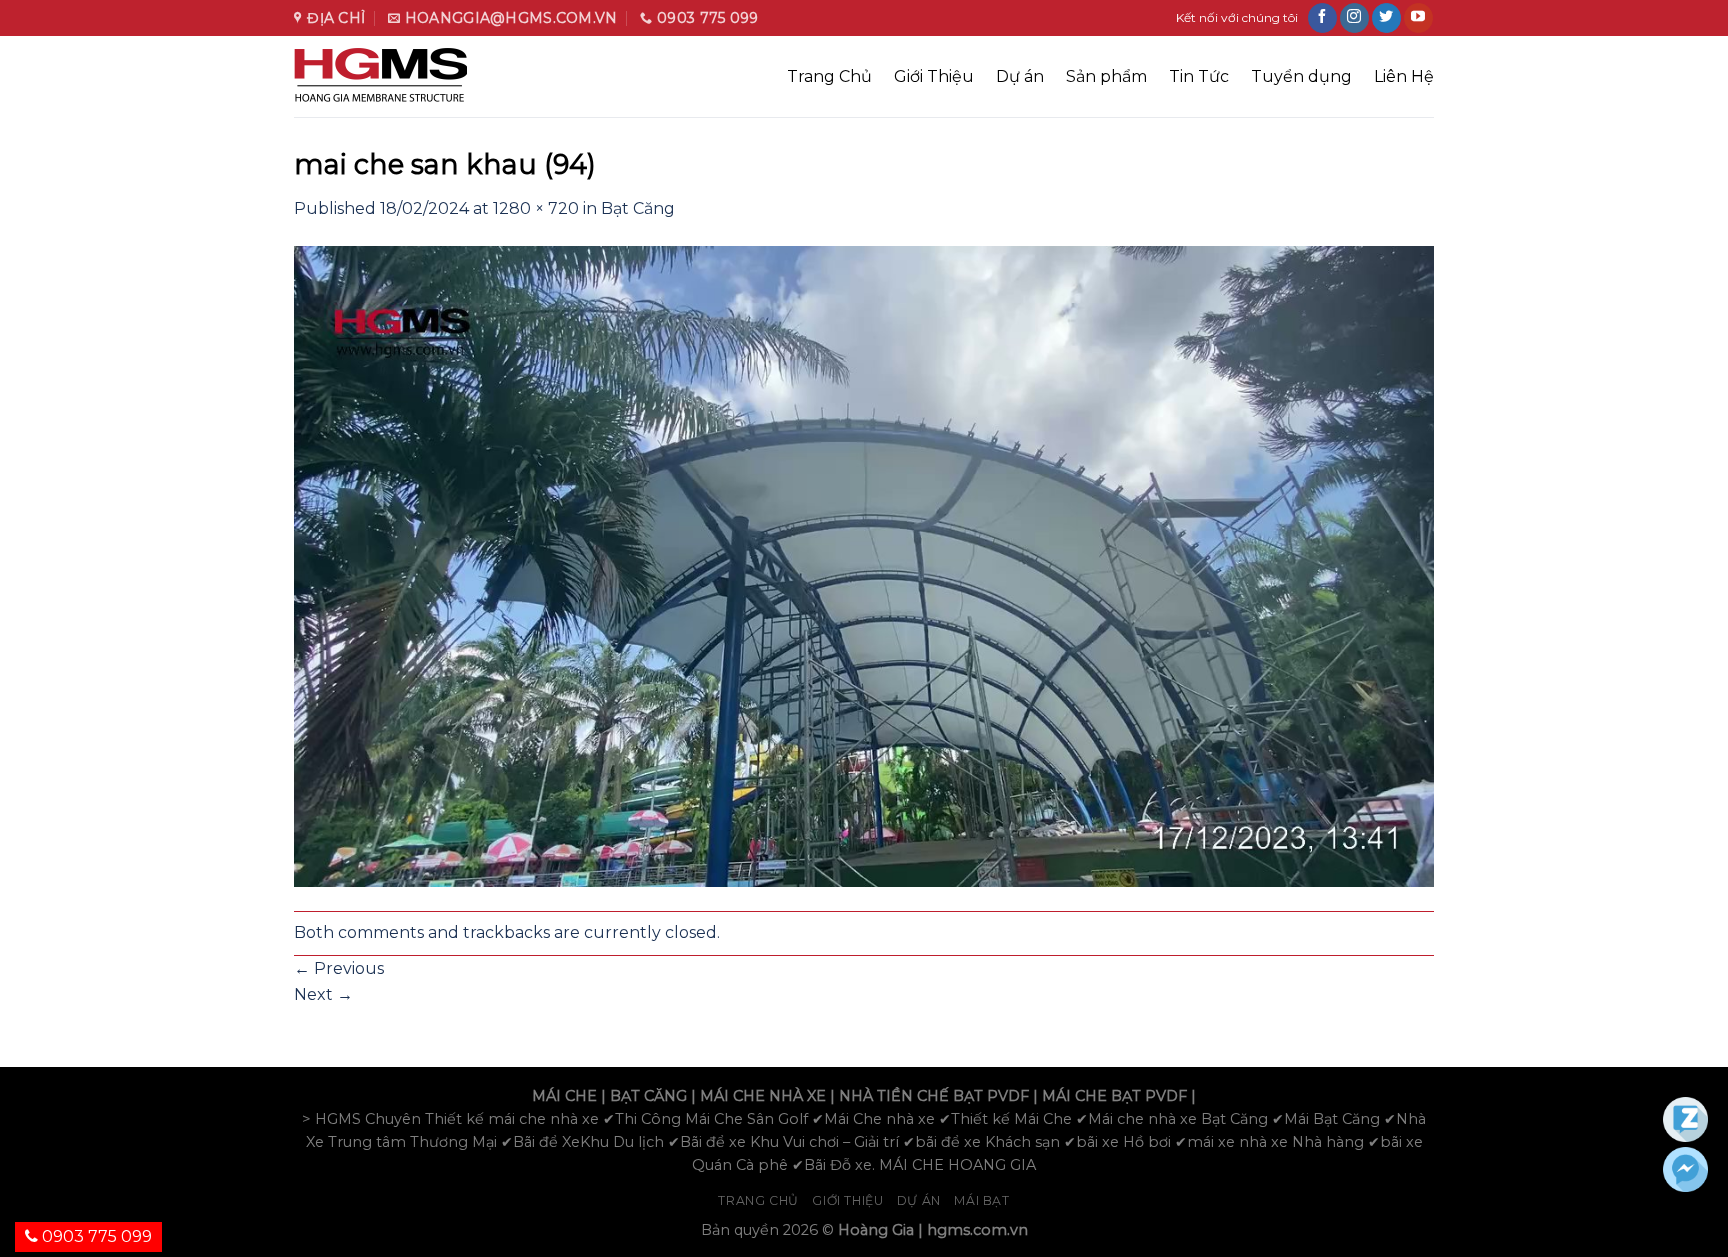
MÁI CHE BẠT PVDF (1114, 1096)
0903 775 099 (95, 1236)
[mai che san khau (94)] (864, 564)
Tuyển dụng (1301, 76)
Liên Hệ (1404, 76)
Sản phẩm (1106, 76)
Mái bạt (981, 1200)
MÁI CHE (564, 1096)
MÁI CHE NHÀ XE (763, 1096)
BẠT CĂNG (648, 1096)
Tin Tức (1199, 76)
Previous (339, 968)
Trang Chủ (829, 76)
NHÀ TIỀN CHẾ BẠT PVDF (934, 1096)
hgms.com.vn (977, 1230)
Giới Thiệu (934, 76)
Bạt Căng (638, 208)
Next (323, 994)
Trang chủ (758, 1200)
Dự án (1020, 76)
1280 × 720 (536, 208)
